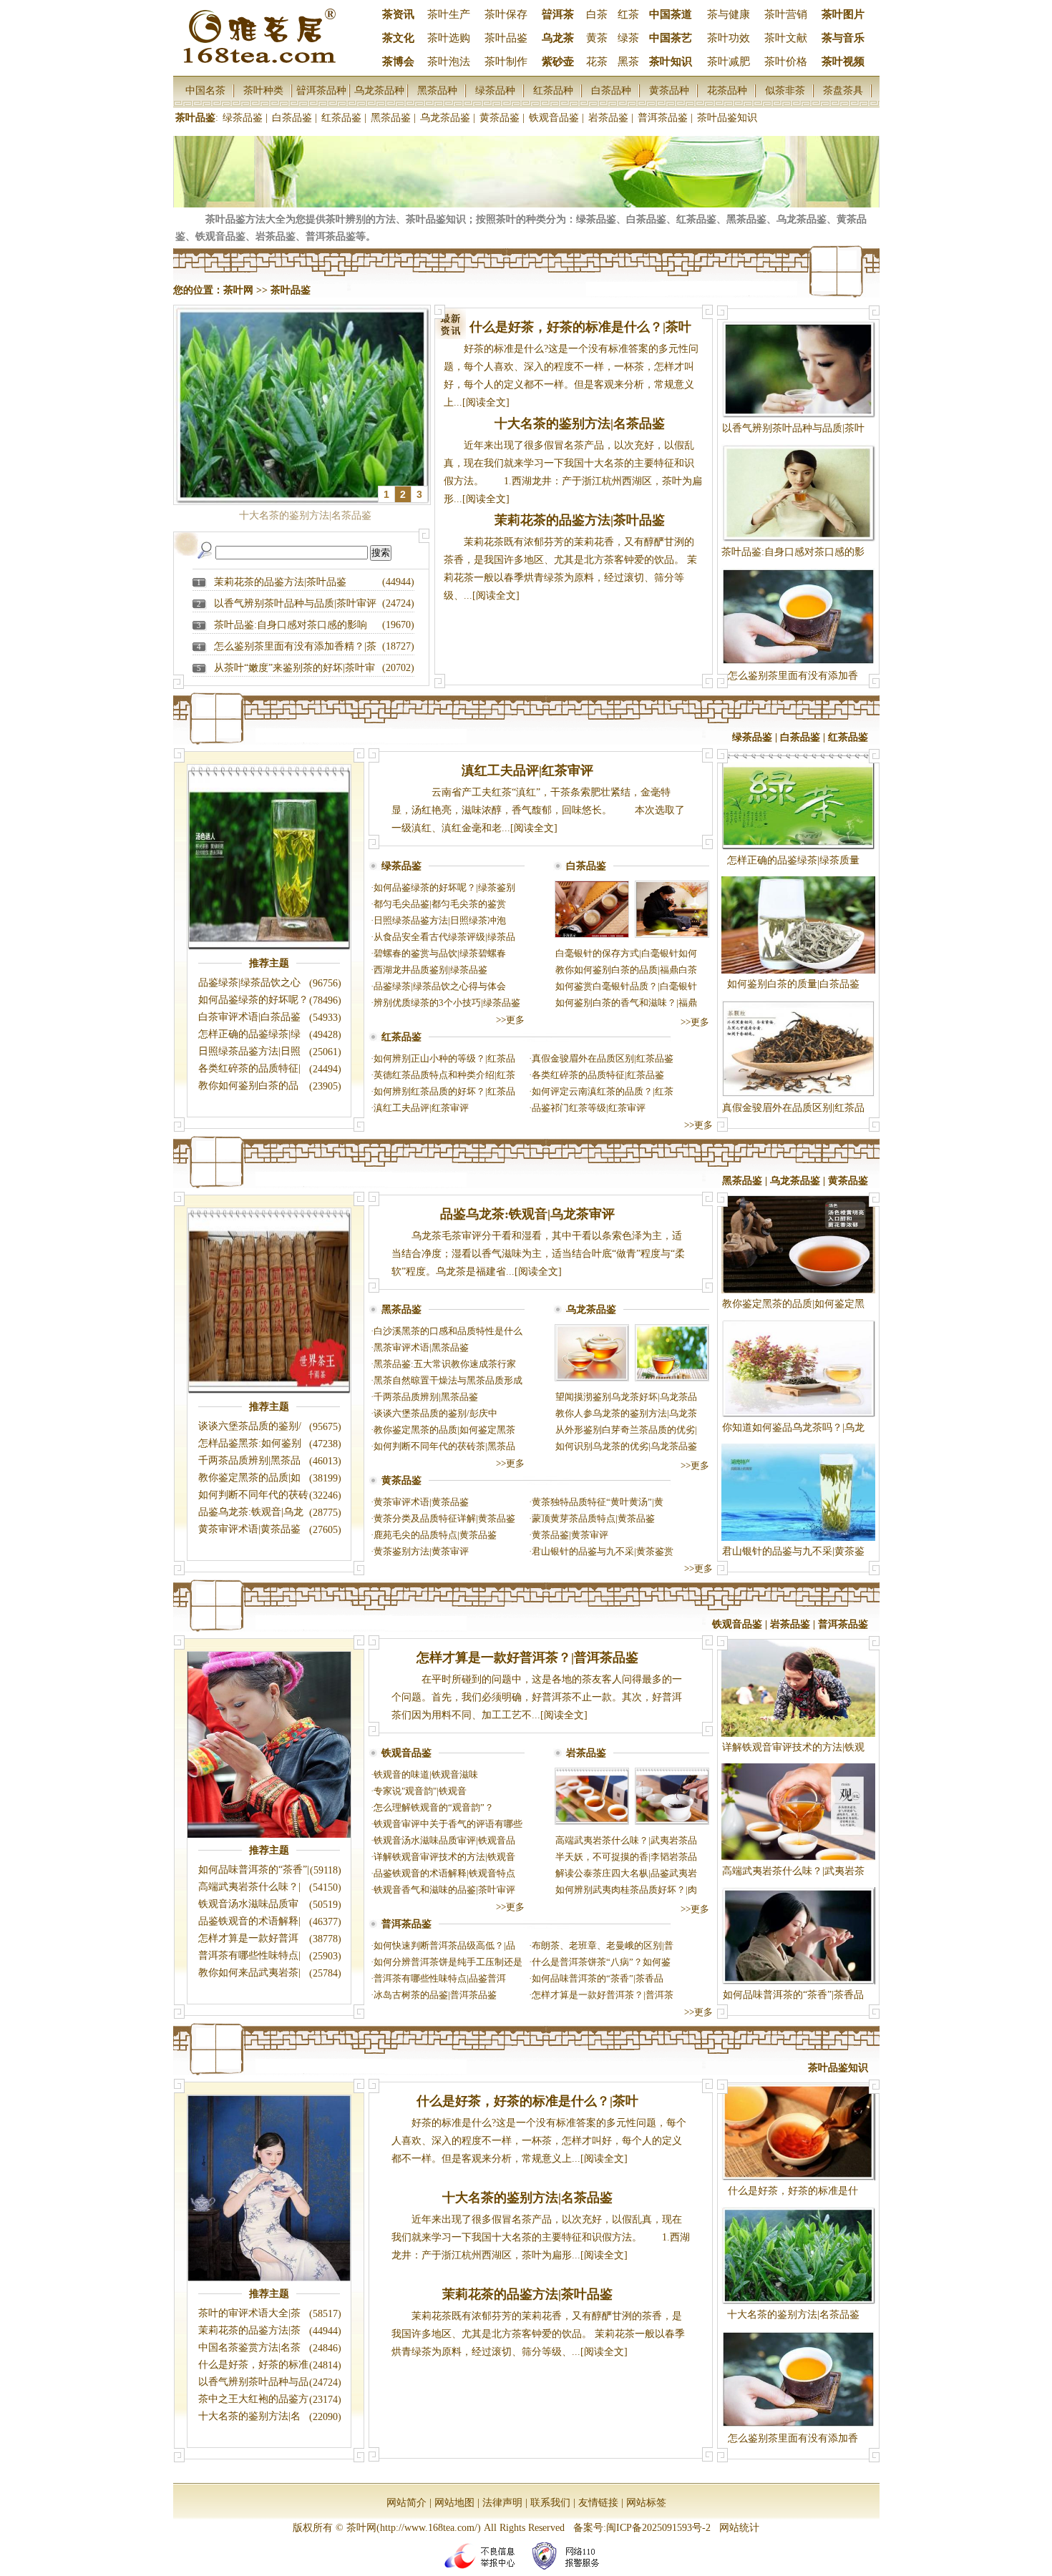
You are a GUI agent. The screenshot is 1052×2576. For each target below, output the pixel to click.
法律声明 (502, 2503)
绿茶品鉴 (243, 118)
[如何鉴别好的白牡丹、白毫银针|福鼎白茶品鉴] (672, 935)
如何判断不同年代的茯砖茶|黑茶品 (444, 1446)
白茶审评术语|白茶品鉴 (249, 1017)
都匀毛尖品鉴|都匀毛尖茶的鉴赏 (440, 904)
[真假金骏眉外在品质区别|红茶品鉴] (798, 1094)
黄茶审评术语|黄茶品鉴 (249, 1529)
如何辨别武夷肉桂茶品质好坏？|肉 (626, 1890)
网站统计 (739, 2528)
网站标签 (646, 2503)
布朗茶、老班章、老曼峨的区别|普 (603, 1945)
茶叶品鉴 (506, 38)
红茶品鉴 (341, 118)
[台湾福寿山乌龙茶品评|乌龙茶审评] (672, 1378)
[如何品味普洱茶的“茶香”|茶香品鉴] (798, 1981)
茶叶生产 (449, 14)
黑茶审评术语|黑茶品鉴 (421, 1347)
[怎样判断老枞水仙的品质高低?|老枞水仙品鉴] (592, 1822)
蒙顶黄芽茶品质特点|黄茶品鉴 (593, 1518)
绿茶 (628, 38)
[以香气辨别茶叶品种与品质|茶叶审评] (798, 415)
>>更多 (510, 1020)
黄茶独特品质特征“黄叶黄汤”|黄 (598, 1502)
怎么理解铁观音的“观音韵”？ (434, 1807)
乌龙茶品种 (379, 90)
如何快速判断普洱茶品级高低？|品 (444, 1945)
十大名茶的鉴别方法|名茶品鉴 (580, 423)
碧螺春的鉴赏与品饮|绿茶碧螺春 (440, 953)
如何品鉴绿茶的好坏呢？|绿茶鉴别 (444, 887)
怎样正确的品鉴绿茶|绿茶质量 (793, 860)
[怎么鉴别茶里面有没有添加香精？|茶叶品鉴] (798, 662)
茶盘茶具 (843, 90)
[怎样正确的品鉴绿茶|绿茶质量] (798, 847)
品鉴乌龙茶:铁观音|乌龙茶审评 (527, 1214)
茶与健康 (729, 14)
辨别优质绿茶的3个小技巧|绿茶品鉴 (447, 1003)
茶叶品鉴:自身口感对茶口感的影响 (291, 625)
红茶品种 (553, 90)
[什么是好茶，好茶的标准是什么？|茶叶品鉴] (798, 2177)
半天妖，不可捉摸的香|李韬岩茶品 (626, 1857)
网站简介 (406, 2503)
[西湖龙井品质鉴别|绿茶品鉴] (269, 948)
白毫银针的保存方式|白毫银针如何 (626, 953)
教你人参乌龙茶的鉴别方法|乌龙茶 (626, 1413)
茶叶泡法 (449, 62)
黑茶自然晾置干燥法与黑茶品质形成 (448, 1380)
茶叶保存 (506, 14)
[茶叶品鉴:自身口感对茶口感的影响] (798, 538)
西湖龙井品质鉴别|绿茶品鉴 (430, 970)
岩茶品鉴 (608, 118)
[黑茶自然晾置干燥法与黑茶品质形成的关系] (269, 1392)
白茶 (597, 14)
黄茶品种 (669, 90)
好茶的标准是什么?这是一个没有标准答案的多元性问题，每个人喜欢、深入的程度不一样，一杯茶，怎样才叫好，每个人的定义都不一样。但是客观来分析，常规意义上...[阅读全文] (539, 2141)
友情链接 (598, 2503)
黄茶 (597, 38)
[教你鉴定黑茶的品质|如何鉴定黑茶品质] (798, 1290)
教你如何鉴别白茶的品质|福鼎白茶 (626, 970)
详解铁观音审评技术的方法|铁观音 (444, 1857)
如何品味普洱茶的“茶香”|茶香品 (598, 1978)
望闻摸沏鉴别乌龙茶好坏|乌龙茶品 (626, 1397)
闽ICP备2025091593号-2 (658, 2528)
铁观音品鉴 (554, 118)
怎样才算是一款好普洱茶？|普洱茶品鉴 (527, 1657)
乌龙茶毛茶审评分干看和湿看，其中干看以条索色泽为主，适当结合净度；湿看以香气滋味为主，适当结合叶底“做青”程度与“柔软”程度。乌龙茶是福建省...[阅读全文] (538, 1254)
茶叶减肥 (729, 62)
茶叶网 (238, 290)
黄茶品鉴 (500, 118)
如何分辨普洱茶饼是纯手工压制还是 (448, 1962)
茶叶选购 (449, 38)
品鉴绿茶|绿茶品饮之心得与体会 (440, 986)
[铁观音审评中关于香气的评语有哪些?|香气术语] (269, 1835)
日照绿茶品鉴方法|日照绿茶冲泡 (440, 920)
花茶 (597, 62)
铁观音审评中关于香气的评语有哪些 (448, 1824)
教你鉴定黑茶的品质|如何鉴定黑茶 (444, 1430)
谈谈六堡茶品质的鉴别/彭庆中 (435, 1413)
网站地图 (454, 2503)
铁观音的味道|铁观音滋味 (426, 1774)
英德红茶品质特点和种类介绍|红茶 (444, 1075)
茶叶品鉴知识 (727, 118)
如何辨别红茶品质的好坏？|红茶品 (444, 1091)
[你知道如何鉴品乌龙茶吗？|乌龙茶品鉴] (798, 1414)
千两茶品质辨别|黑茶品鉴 (426, 1397)
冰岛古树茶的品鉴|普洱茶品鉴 (435, 1995)
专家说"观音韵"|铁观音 (420, 1791)
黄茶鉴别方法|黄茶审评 (421, 1551)
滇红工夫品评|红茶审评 (527, 770)
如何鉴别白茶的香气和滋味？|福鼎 (626, 1003)
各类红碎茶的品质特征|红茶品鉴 (598, 1075)
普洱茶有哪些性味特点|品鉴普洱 (440, 1978)
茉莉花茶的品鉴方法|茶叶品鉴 (280, 582)
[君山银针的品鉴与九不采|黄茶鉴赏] (798, 1538)
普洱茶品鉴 (663, 118)
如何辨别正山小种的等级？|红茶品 (444, 1058)
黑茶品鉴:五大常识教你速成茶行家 (445, 1364)
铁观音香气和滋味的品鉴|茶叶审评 (444, 1890)
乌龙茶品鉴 (445, 118)
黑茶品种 (437, 90)
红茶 (628, 14)
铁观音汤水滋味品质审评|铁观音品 (444, 1840)
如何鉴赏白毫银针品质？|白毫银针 (626, 986)
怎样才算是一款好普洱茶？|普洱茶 (603, 1995)
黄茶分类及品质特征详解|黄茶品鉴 (444, 1518)
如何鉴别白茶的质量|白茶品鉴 (793, 984)
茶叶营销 (786, 14)
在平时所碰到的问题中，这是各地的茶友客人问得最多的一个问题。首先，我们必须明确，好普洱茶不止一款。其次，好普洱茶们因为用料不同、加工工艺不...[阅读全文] (537, 1697)
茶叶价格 (786, 62)
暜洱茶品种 (321, 90)
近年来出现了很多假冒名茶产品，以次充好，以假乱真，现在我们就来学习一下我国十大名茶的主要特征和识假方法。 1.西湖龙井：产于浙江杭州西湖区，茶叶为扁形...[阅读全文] (541, 2237)
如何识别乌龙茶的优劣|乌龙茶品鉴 (626, 1446)
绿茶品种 (495, 90)
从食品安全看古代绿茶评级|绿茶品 (444, 937)
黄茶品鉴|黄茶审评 (570, 1535)
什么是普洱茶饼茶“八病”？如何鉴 (601, 1962)
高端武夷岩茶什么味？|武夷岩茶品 (626, 1840)
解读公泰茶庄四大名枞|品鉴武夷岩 (626, 1873)
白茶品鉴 (292, 118)
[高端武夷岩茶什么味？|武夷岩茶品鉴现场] (798, 1857)
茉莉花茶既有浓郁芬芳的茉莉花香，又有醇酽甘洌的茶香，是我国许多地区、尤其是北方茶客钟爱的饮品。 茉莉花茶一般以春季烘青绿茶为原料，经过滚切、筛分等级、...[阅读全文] (538, 2334)
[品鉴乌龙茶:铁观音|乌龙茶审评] (592, 1378)
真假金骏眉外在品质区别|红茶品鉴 (603, 1058)
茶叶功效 (729, 38)
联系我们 (550, 2503)
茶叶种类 (263, 90)
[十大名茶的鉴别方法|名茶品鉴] (798, 2301)
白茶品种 (611, 90)
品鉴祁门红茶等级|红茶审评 (589, 1108)
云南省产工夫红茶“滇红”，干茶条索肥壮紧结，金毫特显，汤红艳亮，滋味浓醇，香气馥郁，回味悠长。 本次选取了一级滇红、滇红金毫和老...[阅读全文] (538, 810)
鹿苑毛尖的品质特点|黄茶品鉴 (435, 1535)
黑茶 (628, 62)
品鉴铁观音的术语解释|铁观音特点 (444, 1873)
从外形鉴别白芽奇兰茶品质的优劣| (626, 1430)
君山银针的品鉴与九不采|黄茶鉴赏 (603, 1551)
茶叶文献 (786, 38)
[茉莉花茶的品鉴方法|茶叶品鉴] (269, 2279)
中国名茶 (205, 90)
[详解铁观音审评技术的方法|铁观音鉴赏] (798, 1734)
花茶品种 (727, 90)
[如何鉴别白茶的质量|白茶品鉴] (798, 970)
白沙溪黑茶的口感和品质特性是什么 (448, 1331)
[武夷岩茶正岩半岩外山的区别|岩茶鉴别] (672, 1822)
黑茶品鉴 (391, 118)
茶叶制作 (506, 62)
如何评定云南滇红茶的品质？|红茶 (603, 1091)
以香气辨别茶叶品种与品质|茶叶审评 (295, 603)
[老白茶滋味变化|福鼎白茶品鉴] (592, 935)
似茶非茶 (785, 90)
